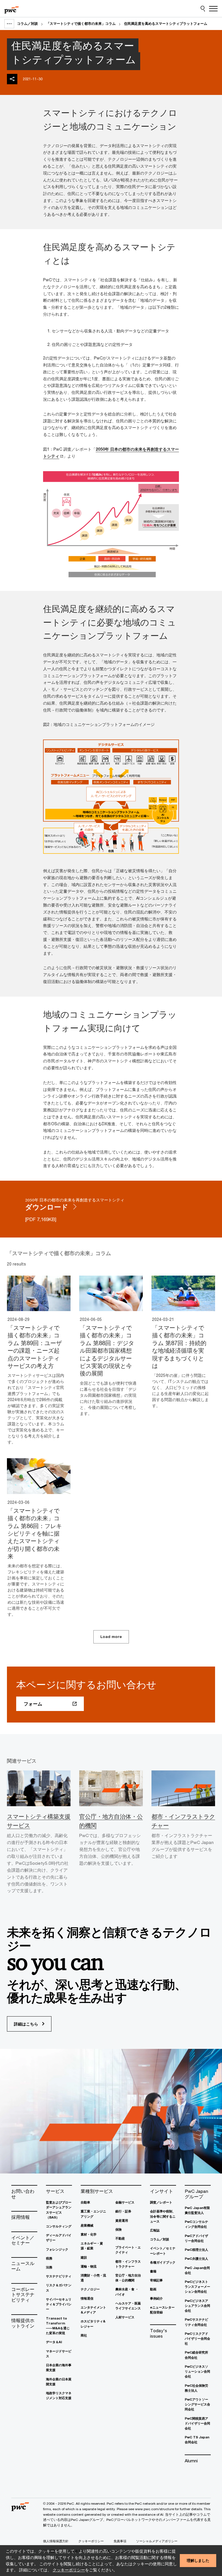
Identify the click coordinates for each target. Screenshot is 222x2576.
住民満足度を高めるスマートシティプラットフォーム (166, 24)
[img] (12, 79)
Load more (111, 1637)
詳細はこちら (27, 2024)
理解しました (198, 2560)
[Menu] (213, 9)
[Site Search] (203, 9)
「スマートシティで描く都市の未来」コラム (81, 24)
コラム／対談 (27, 24)
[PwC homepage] (12, 9)
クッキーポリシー (69, 2570)
